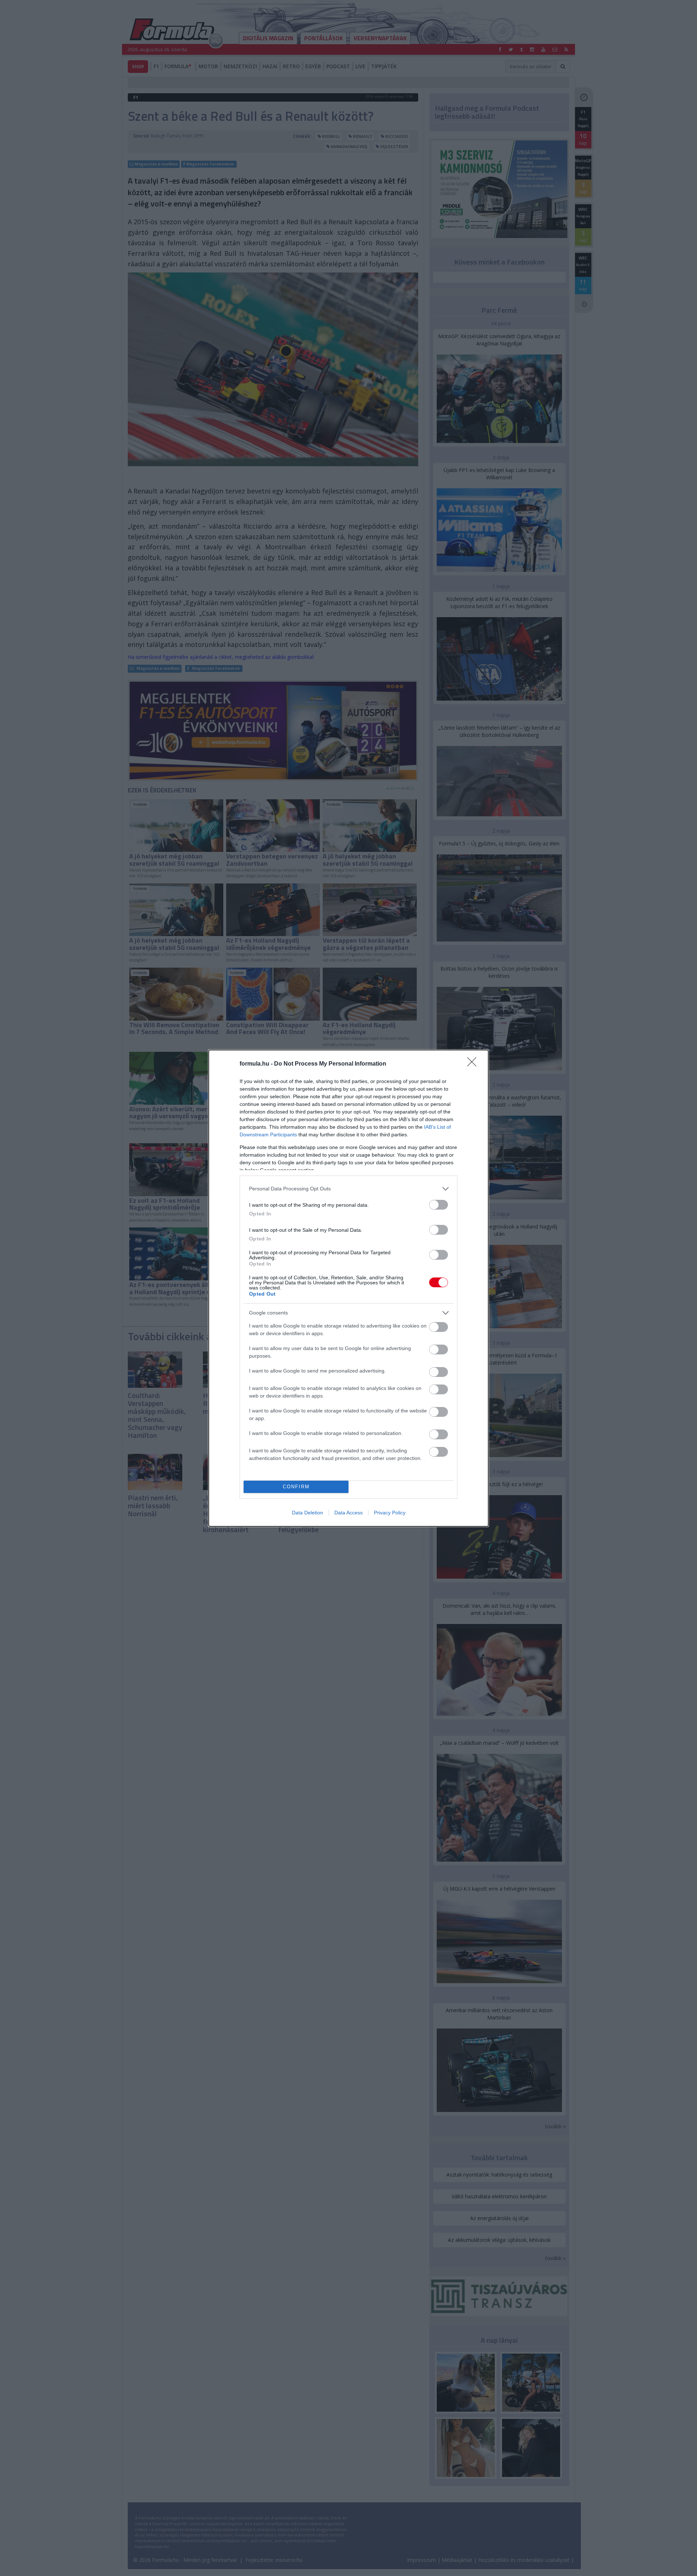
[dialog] (348, 1288)
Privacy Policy (390, 1513)
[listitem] (348, 1189)
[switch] (439, 1205)
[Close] (474, 1064)
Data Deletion (307, 1513)
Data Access (348, 1513)
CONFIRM (296, 1487)
